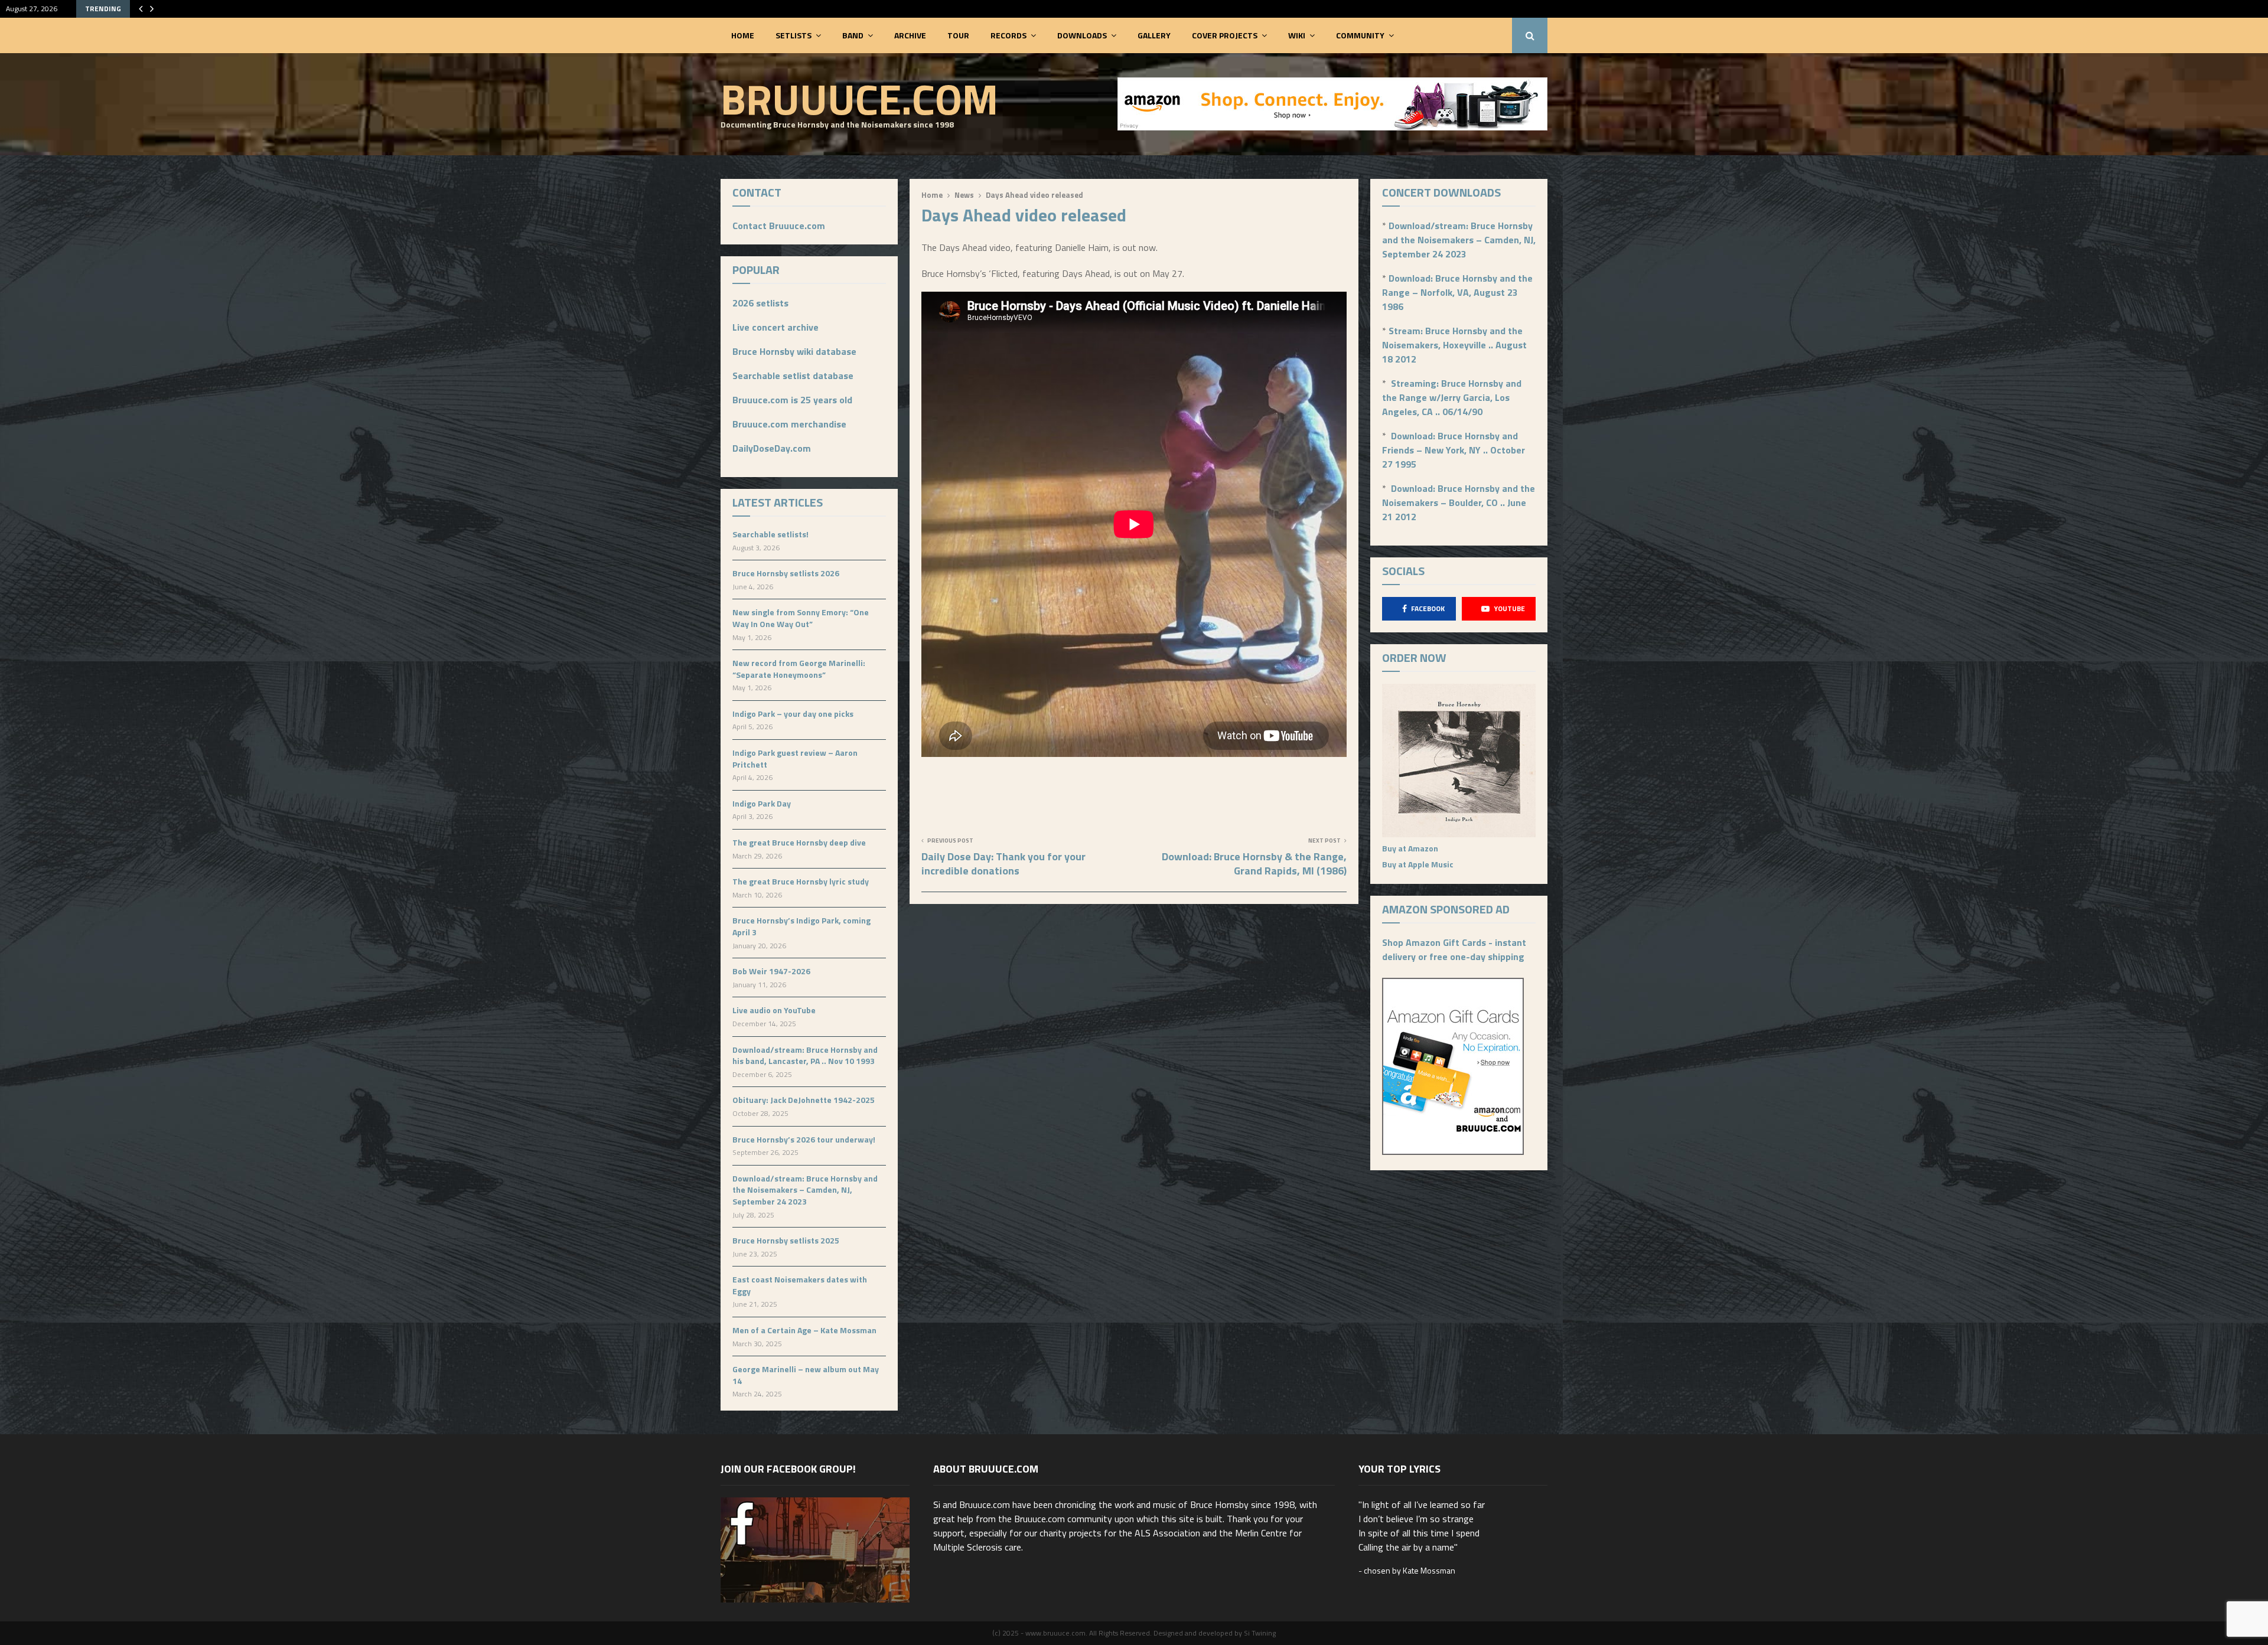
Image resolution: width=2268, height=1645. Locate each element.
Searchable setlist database (793, 376)
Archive (910, 35)
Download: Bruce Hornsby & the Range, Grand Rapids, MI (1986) (1254, 864)
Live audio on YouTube (774, 1010)
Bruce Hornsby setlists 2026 (786, 573)
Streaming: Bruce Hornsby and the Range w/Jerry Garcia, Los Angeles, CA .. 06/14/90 (1452, 397)
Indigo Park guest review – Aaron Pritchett (795, 758)
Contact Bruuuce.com (779, 226)
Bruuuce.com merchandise (789, 424)
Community (1360, 35)
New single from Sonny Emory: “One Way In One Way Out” (801, 618)
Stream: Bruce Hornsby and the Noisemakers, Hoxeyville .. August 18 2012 (1454, 345)
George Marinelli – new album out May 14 (806, 1375)
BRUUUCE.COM (859, 99)
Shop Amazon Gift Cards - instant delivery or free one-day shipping (1454, 949)
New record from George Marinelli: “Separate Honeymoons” (799, 669)
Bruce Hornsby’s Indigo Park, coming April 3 (801, 926)
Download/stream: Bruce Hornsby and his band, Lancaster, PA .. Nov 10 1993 (805, 1055)
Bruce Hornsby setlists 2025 (786, 1240)
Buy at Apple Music (1418, 864)
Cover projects (1225, 35)
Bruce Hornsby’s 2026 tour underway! (804, 1139)
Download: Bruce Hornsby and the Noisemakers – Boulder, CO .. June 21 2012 (1459, 502)
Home (743, 35)
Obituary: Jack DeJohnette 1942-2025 (804, 1100)
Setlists (794, 35)
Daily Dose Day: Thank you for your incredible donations (1003, 864)
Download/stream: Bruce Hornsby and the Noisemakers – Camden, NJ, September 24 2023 (805, 1190)
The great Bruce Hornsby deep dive (799, 842)
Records (1008, 35)
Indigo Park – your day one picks (793, 714)
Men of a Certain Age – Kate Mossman (804, 1330)
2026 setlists (760, 303)
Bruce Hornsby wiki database (794, 351)
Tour (958, 35)
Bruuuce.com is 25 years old (792, 400)
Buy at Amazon (1410, 848)
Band (853, 35)
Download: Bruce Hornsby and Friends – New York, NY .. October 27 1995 (1454, 450)
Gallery (1154, 35)
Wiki (1297, 35)
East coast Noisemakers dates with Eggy (800, 1285)
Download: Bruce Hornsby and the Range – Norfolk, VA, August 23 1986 (1457, 292)
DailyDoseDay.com (772, 448)
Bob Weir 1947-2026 (771, 971)
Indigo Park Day (762, 803)
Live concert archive (775, 327)
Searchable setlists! (770, 534)
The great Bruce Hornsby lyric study (801, 881)
